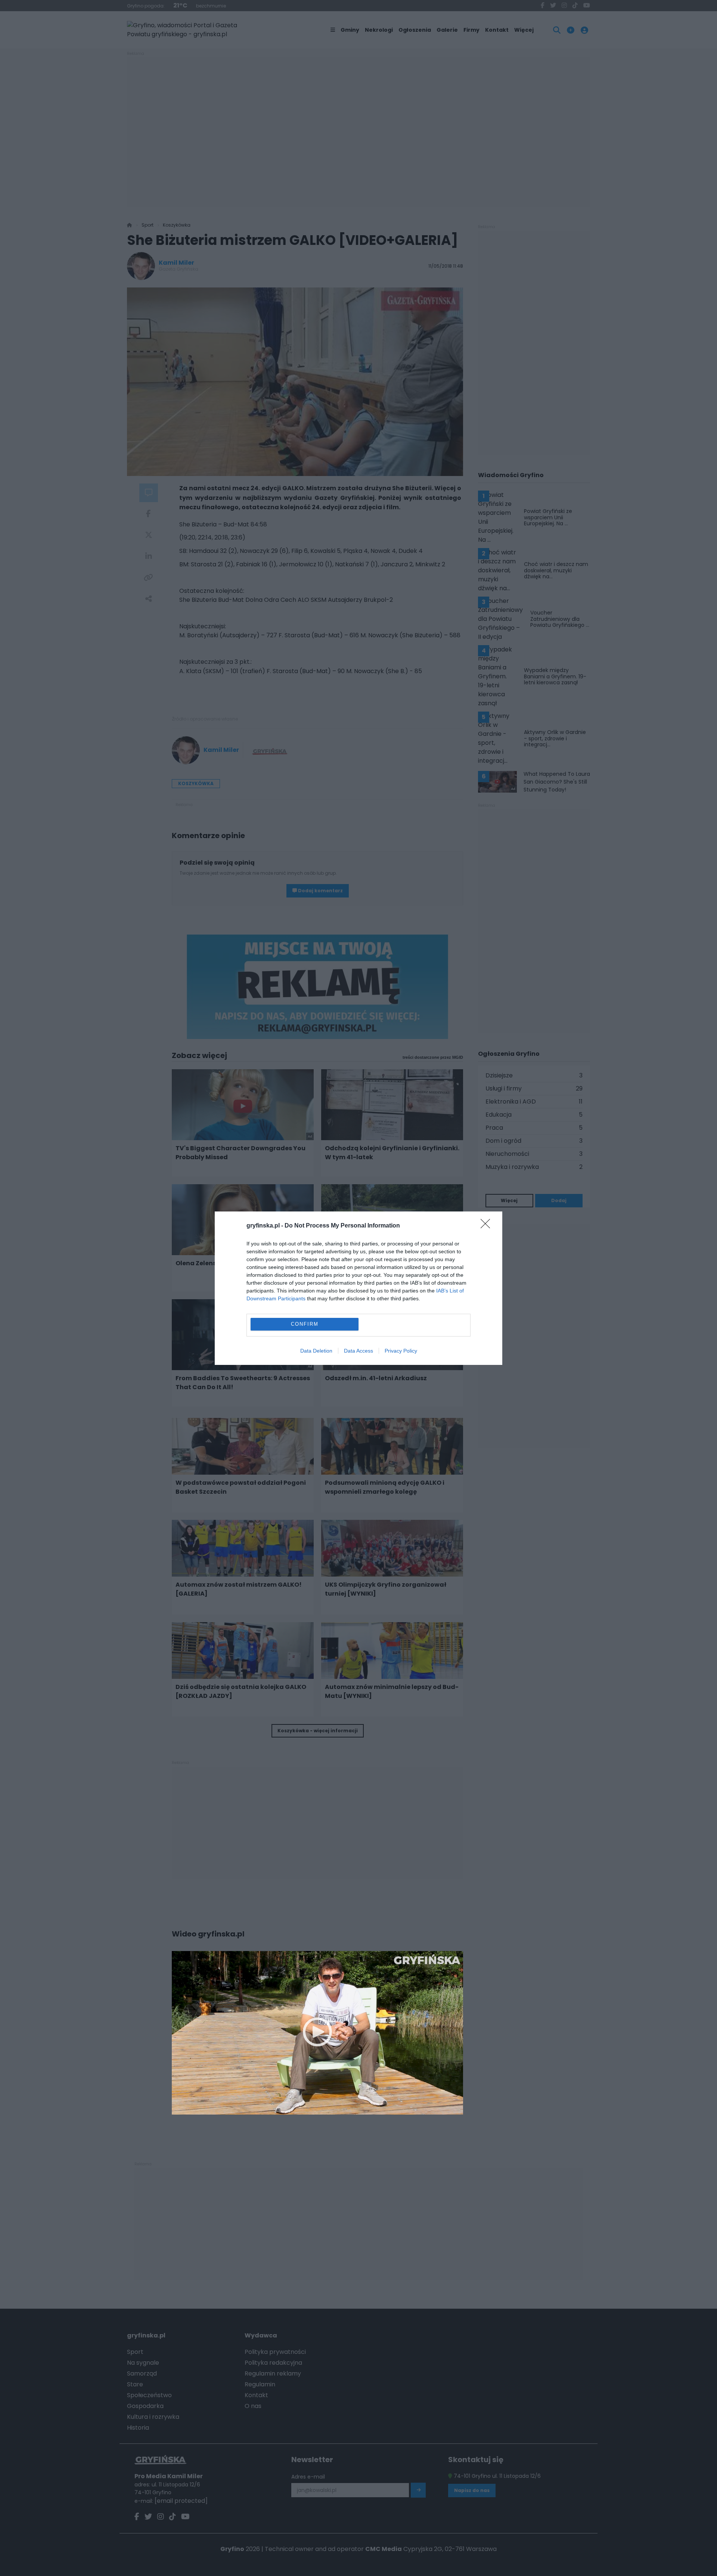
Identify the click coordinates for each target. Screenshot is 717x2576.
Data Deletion (316, 1351)
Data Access (358, 1351)
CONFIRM (305, 1324)
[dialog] (358, 1288)
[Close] (488, 1226)
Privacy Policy (401, 1351)
